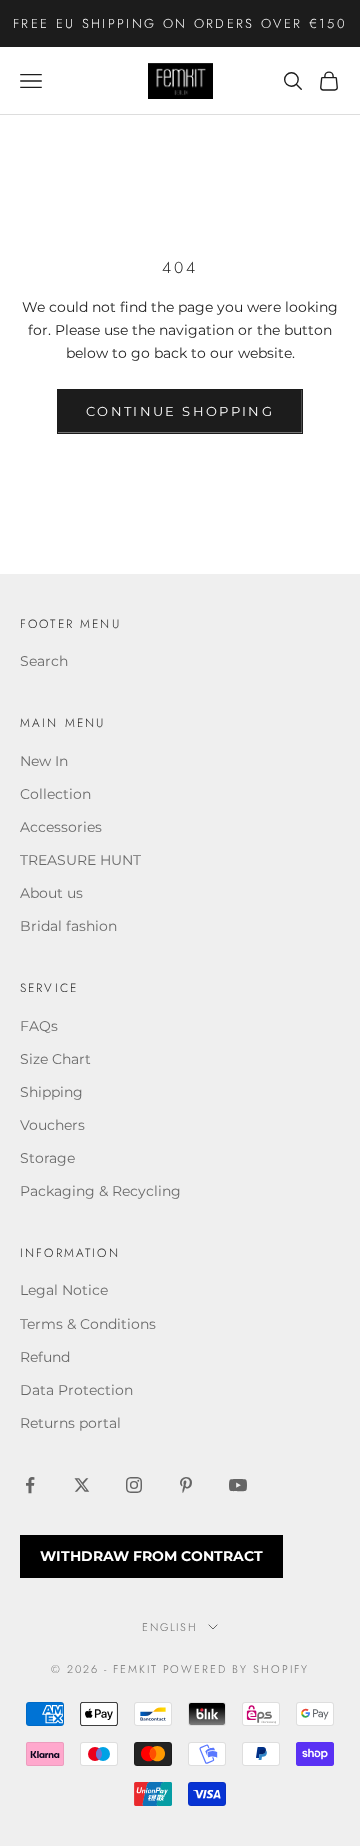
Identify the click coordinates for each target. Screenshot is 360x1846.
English (170, 1627)
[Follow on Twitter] (82, 1485)
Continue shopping (180, 411)
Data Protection (76, 1390)
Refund (45, 1357)
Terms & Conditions (88, 1324)
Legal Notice (64, 1290)
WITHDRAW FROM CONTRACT (151, 1556)
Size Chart (55, 1059)
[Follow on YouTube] (238, 1485)
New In (44, 761)
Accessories (61, 827)
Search (44, 661)
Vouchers (52, 1125)
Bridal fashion (68, 926)
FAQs (39, 1026)
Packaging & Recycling (100, 1191)
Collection (55, 794)
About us (51, 893)
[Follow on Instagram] (134, 1485)
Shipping (51, 1092)
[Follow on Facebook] (30, 1485)
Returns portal (70, 1423)
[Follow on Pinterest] (186, 1485)
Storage (47, 1158)
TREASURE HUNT (80, 860)
